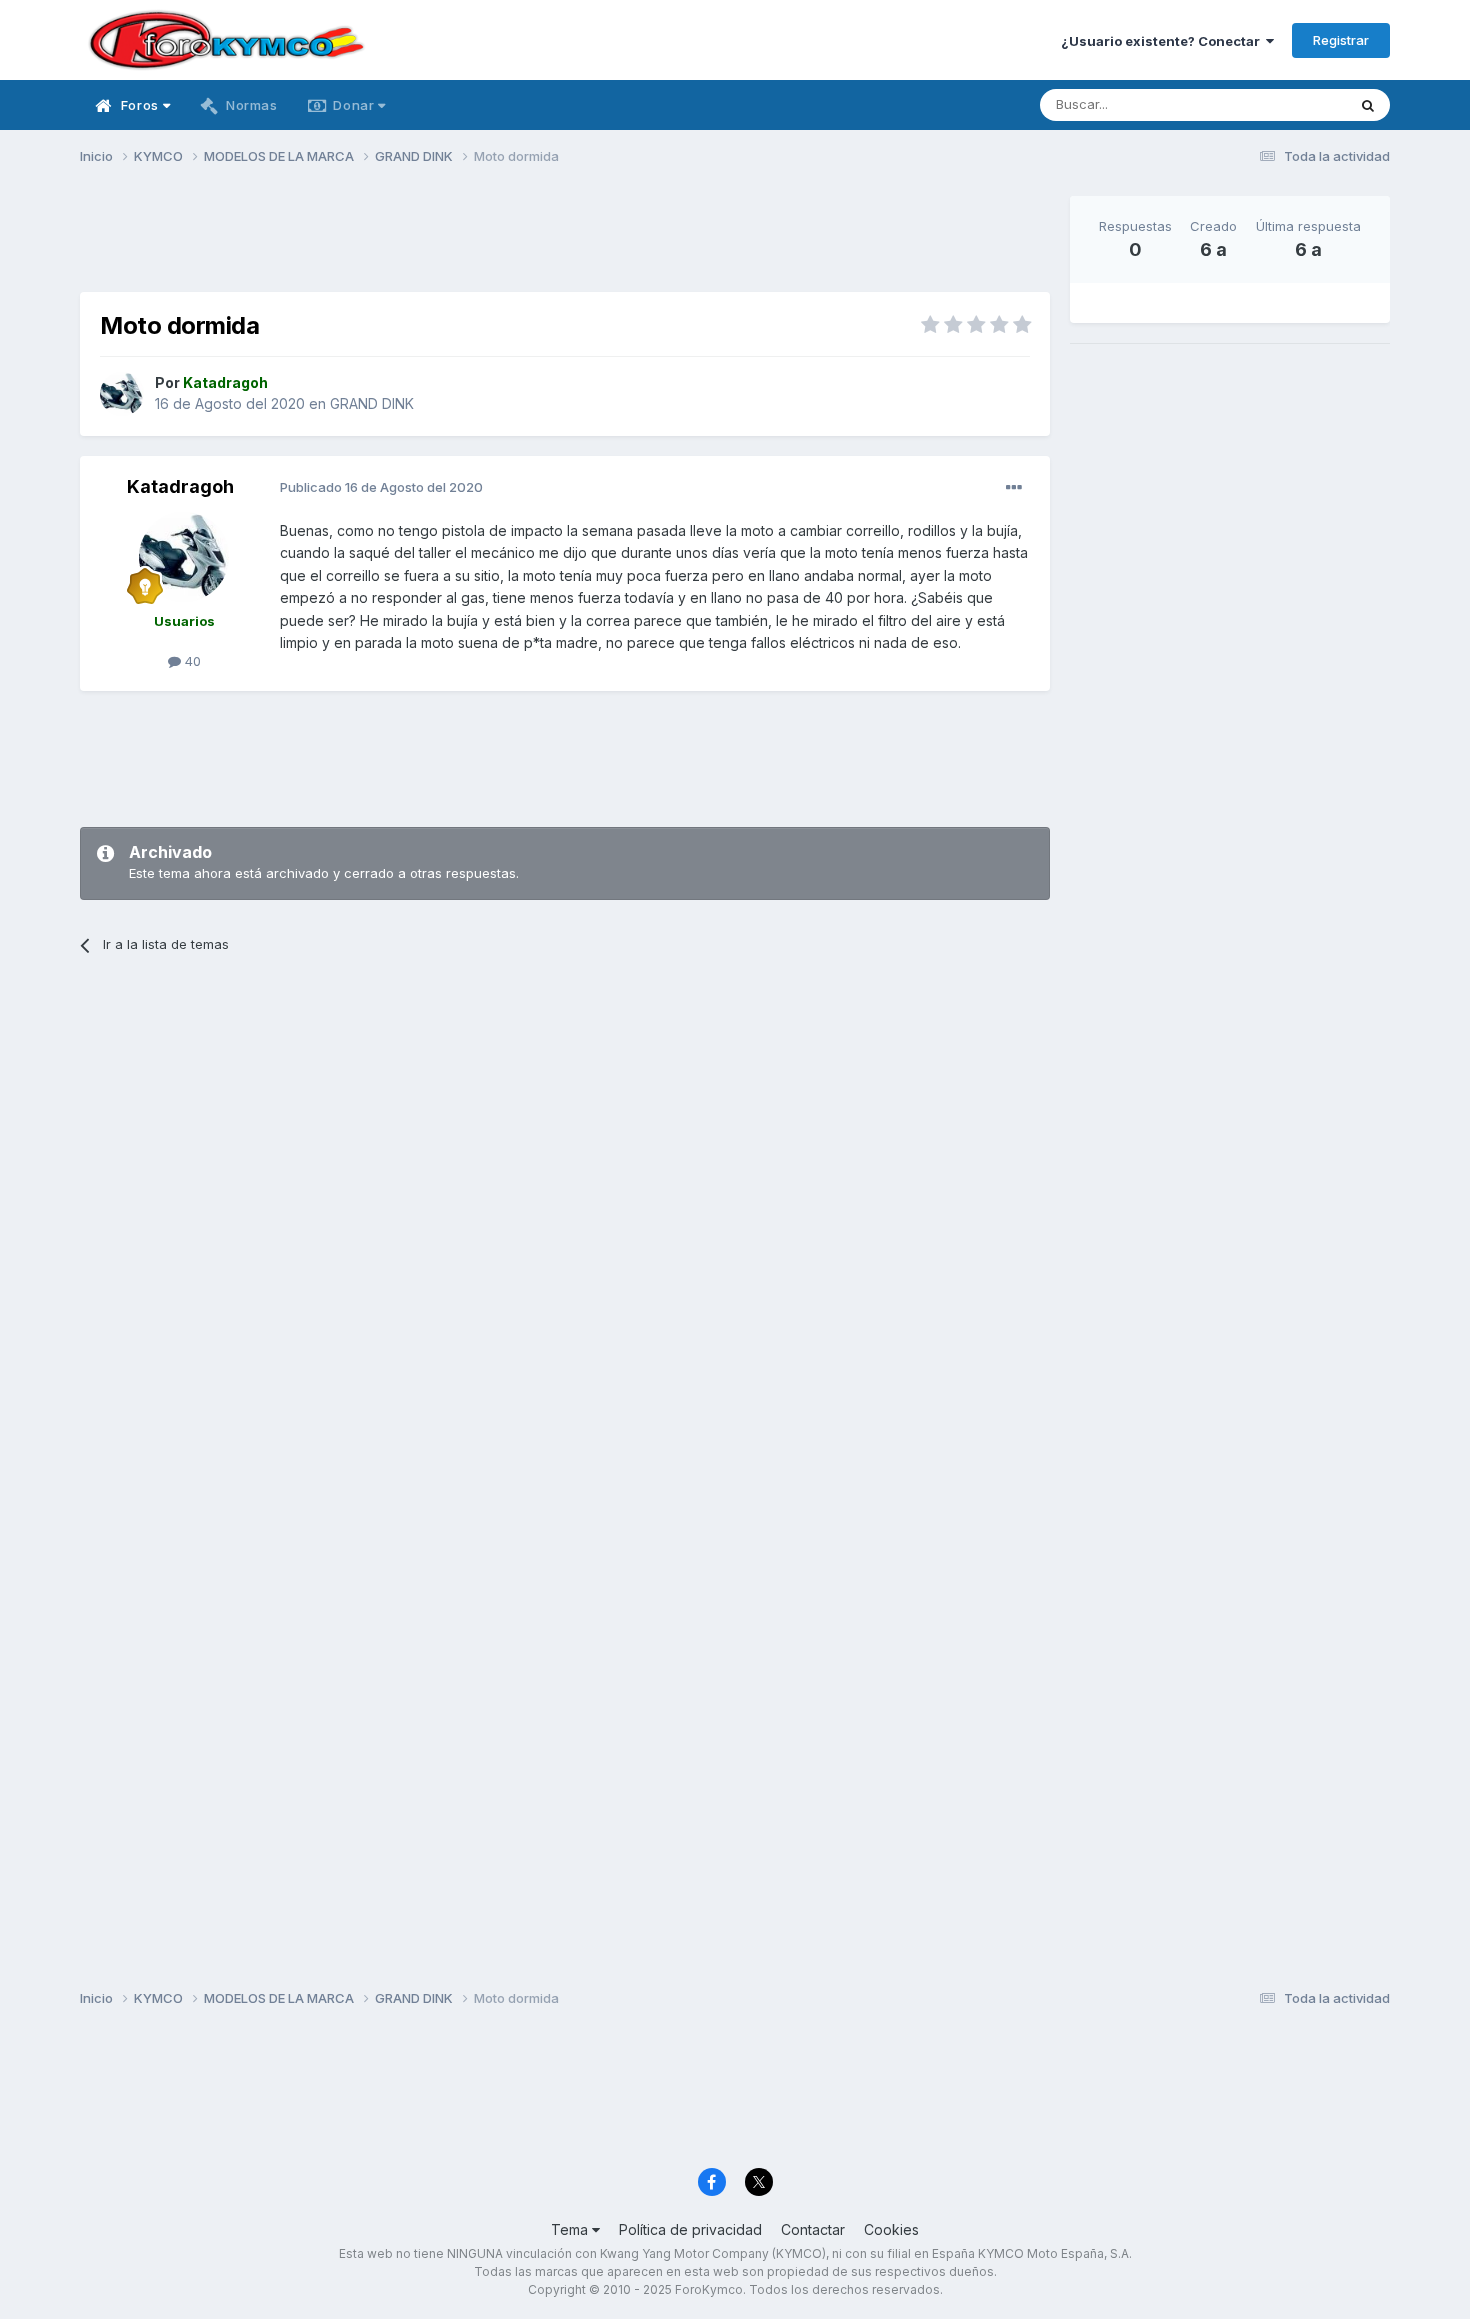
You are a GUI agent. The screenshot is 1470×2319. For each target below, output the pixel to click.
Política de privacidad (690, 2229)
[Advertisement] (565, 241)
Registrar (1341, 40)
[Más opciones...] (1014, 488)
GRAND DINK (372, 403)
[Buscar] (1368, 105)
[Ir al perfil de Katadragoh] (122, 394)
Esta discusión (1276, 104)
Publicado (381, 487)
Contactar (813, 2229)
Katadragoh (180, 486)
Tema (571, 2229)
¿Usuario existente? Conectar (1163, 41)
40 (191, 661)
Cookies (891, 2229)
